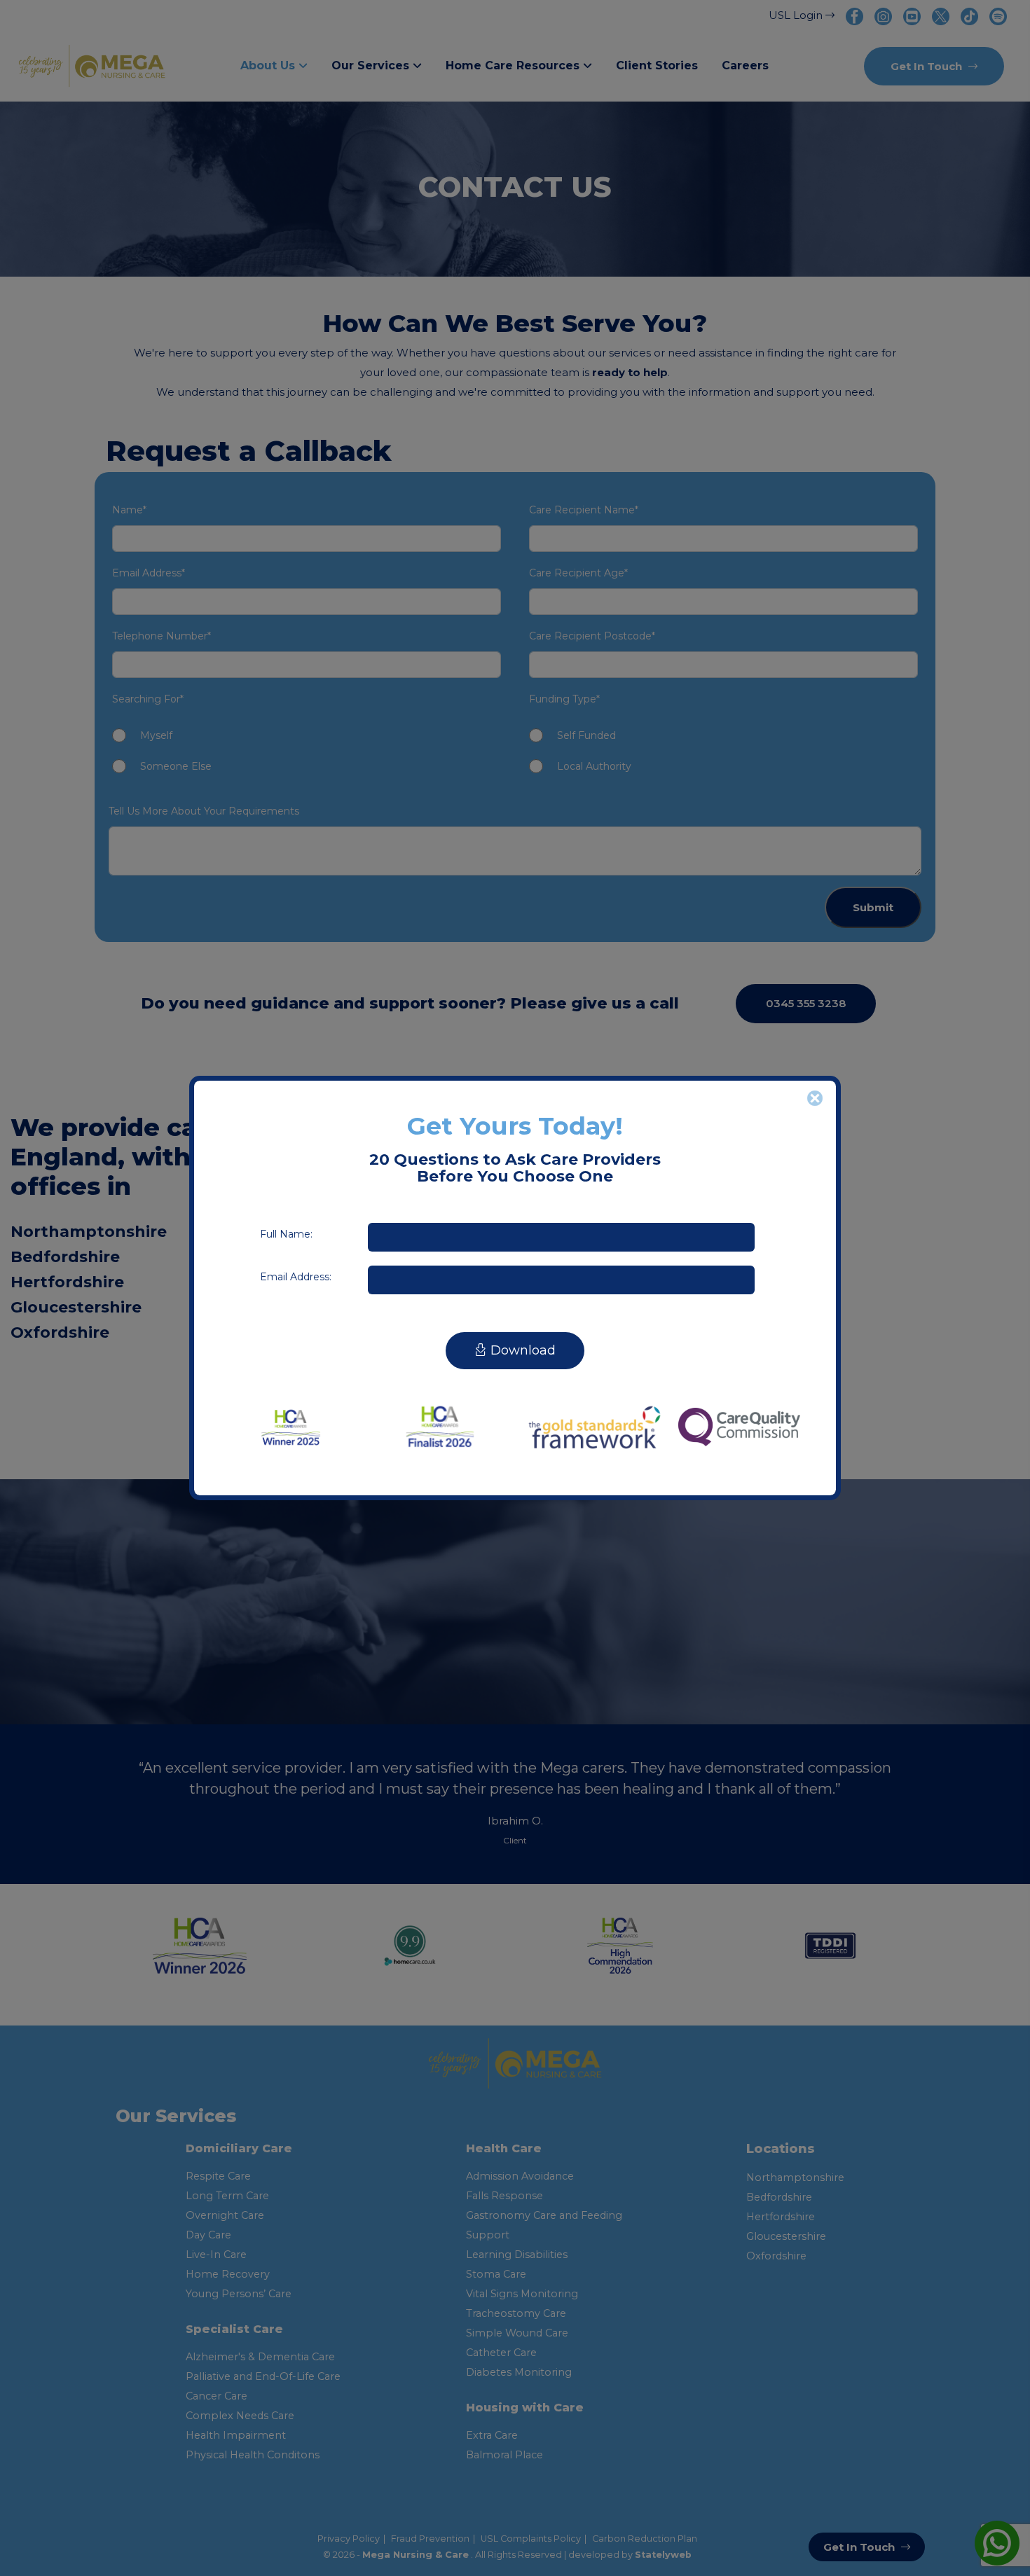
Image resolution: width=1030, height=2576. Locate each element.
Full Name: (286, 1234)
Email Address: (296, 1277)
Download (521, 1350)
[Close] (815, 1098)
